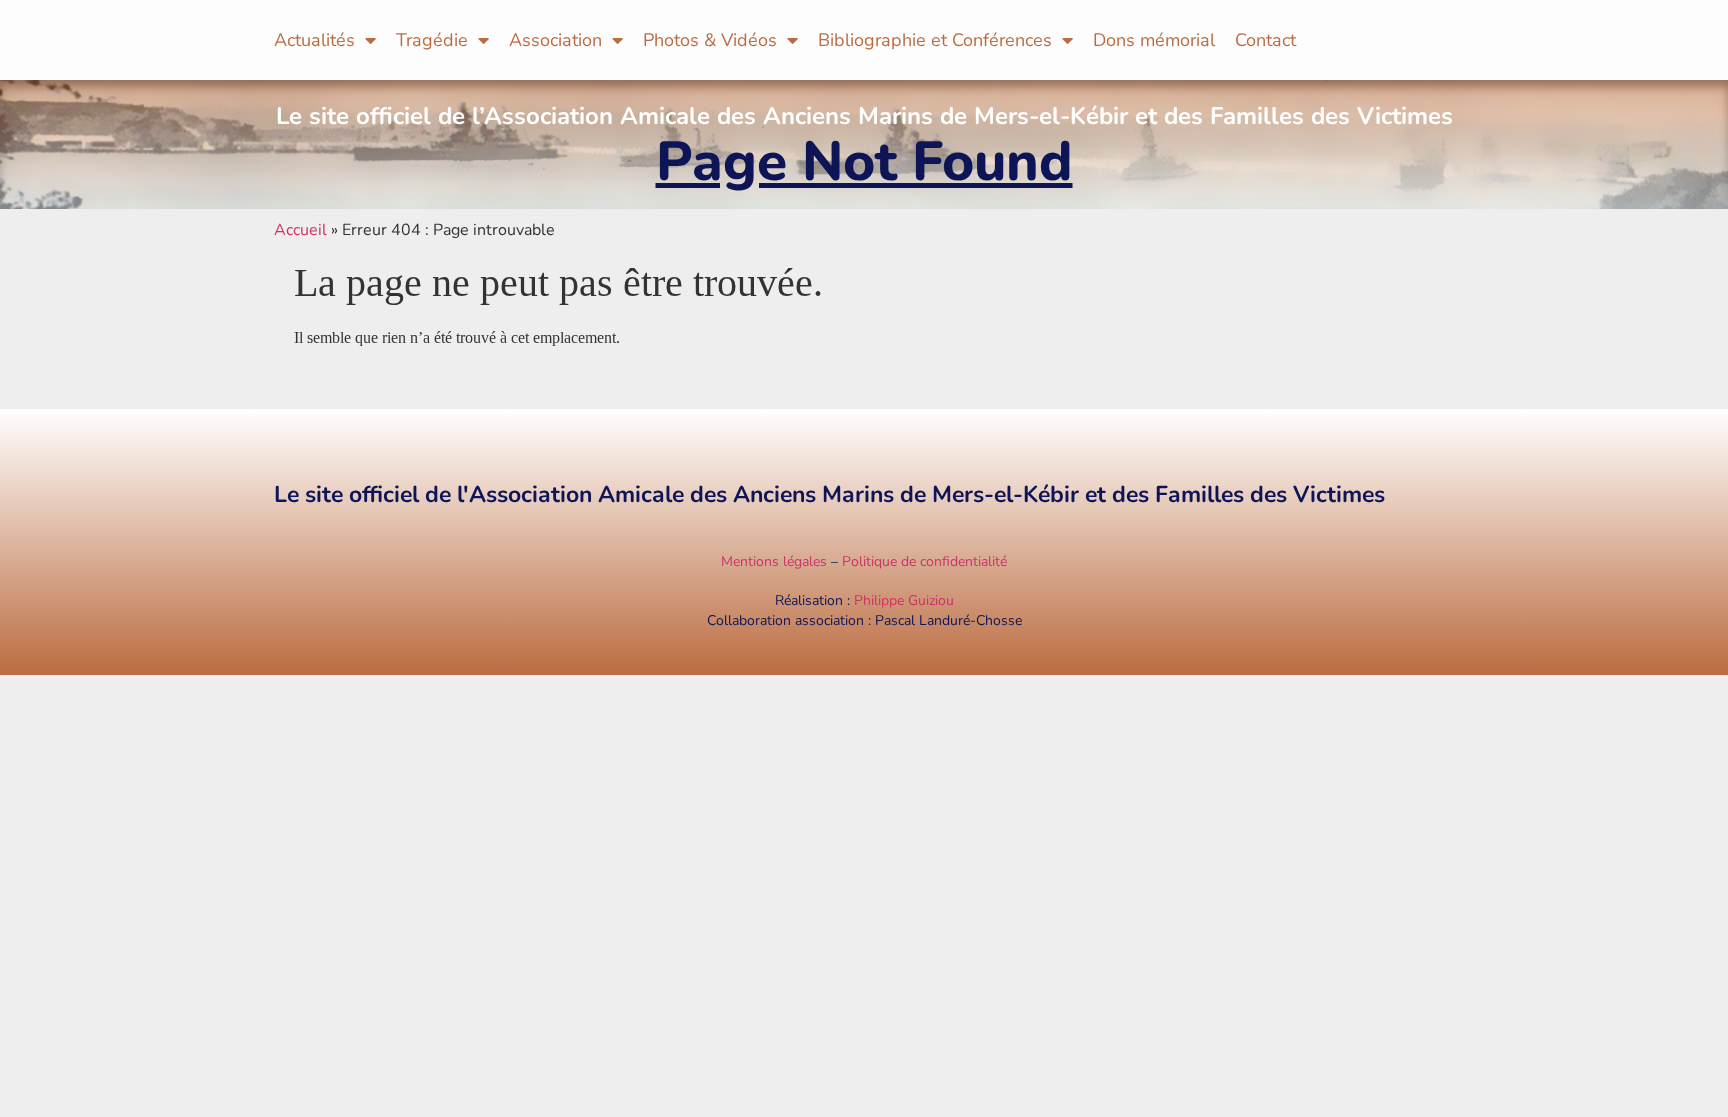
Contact (1265, 40)
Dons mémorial (1154, 40)
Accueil (300, 230)
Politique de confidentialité (924, 561)
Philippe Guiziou (904, 600)
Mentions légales (774, 561)
